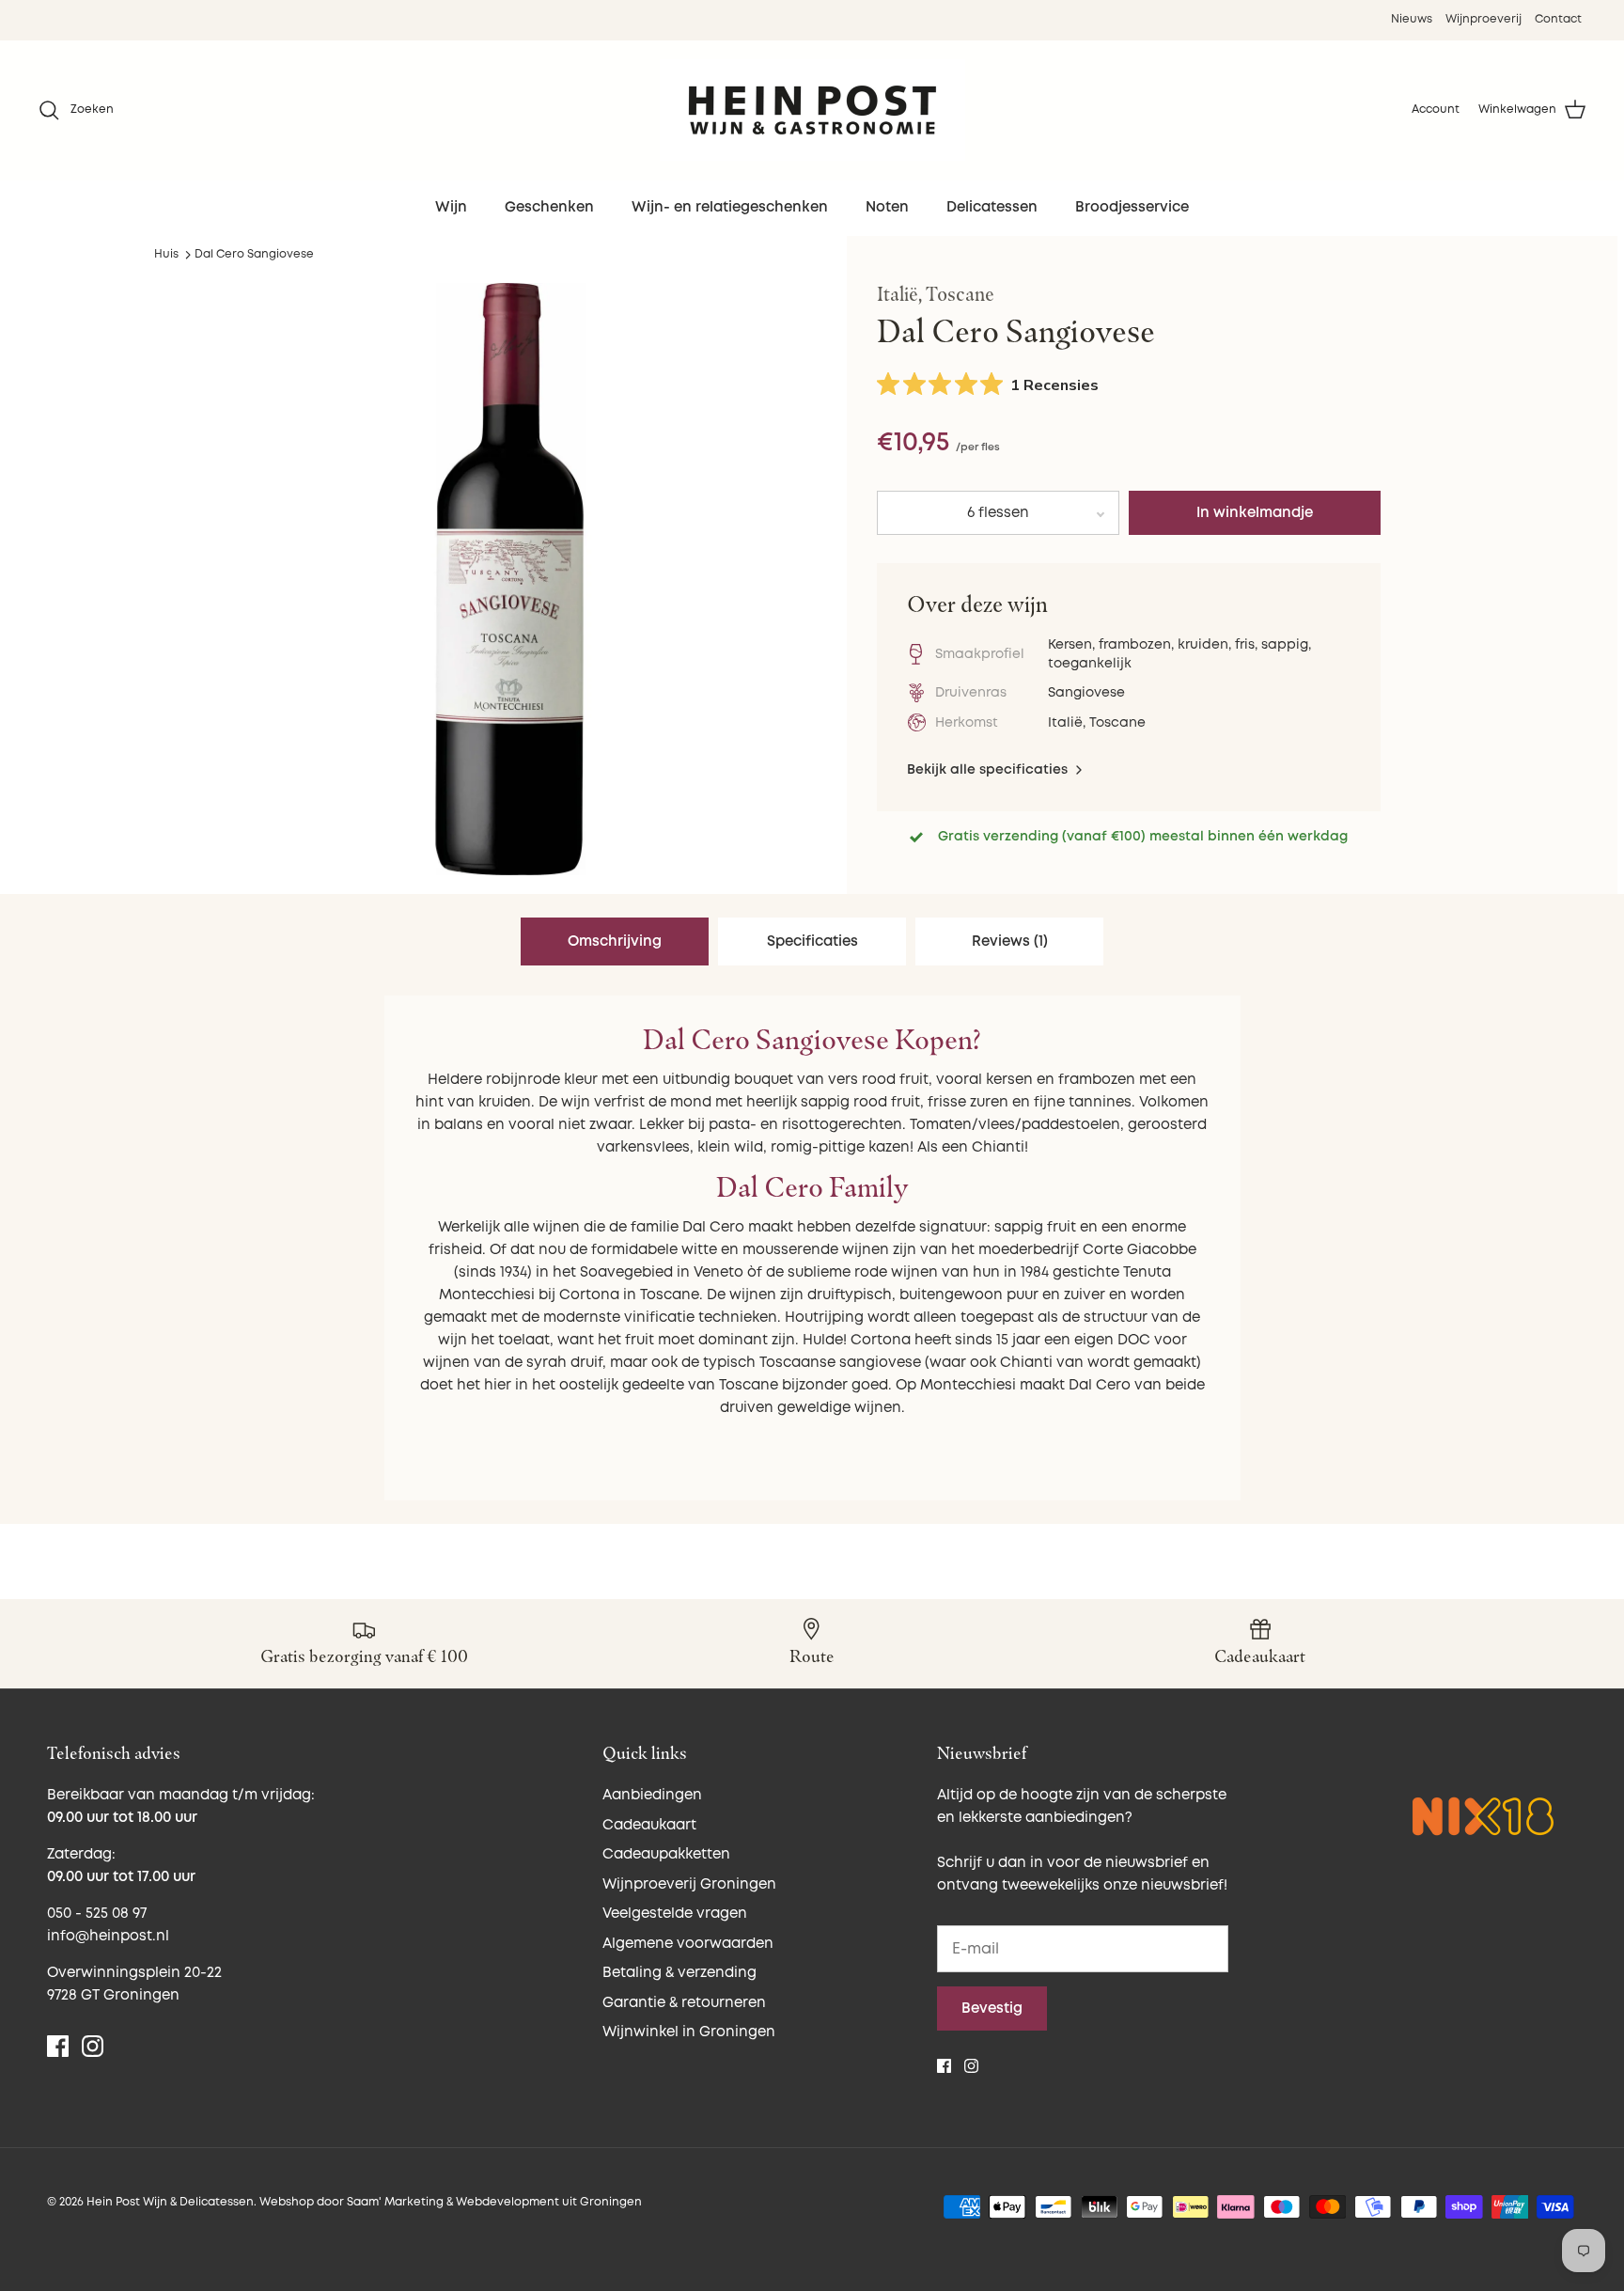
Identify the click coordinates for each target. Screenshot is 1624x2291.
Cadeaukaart (649, 1825)
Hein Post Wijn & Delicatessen (170, 2202)
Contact (1558, 19)
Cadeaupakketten (666, 1854)
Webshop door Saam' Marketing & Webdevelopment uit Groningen (451, 2202)
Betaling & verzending (679, 1973)
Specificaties (812, 942)
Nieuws (1412, 19)
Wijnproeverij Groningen (689, 1884)
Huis (166, 254)
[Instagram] (93, 2046)
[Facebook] (58, 2046)
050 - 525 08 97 (97, 1914)
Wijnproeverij (1483, 19)
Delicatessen (992, 207)
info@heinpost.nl (108, 1936)
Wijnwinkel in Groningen (689, 2032)
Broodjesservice (1132, 207)
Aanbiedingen (652, 1795)
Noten (887, 207)
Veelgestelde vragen (675, 1914)
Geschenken (549, 207)
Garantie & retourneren (684, 2003)
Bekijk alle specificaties (989, 769)
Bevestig (992, 2009)
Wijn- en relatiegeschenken (730, 207)
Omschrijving (615, 942)
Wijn (451, 207)
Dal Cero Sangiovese (254, 254)
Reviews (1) (1010, 942)
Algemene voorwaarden (688, 1944)
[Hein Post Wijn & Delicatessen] (812, 110)
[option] (509, 579)
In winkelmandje (1255, 513)
